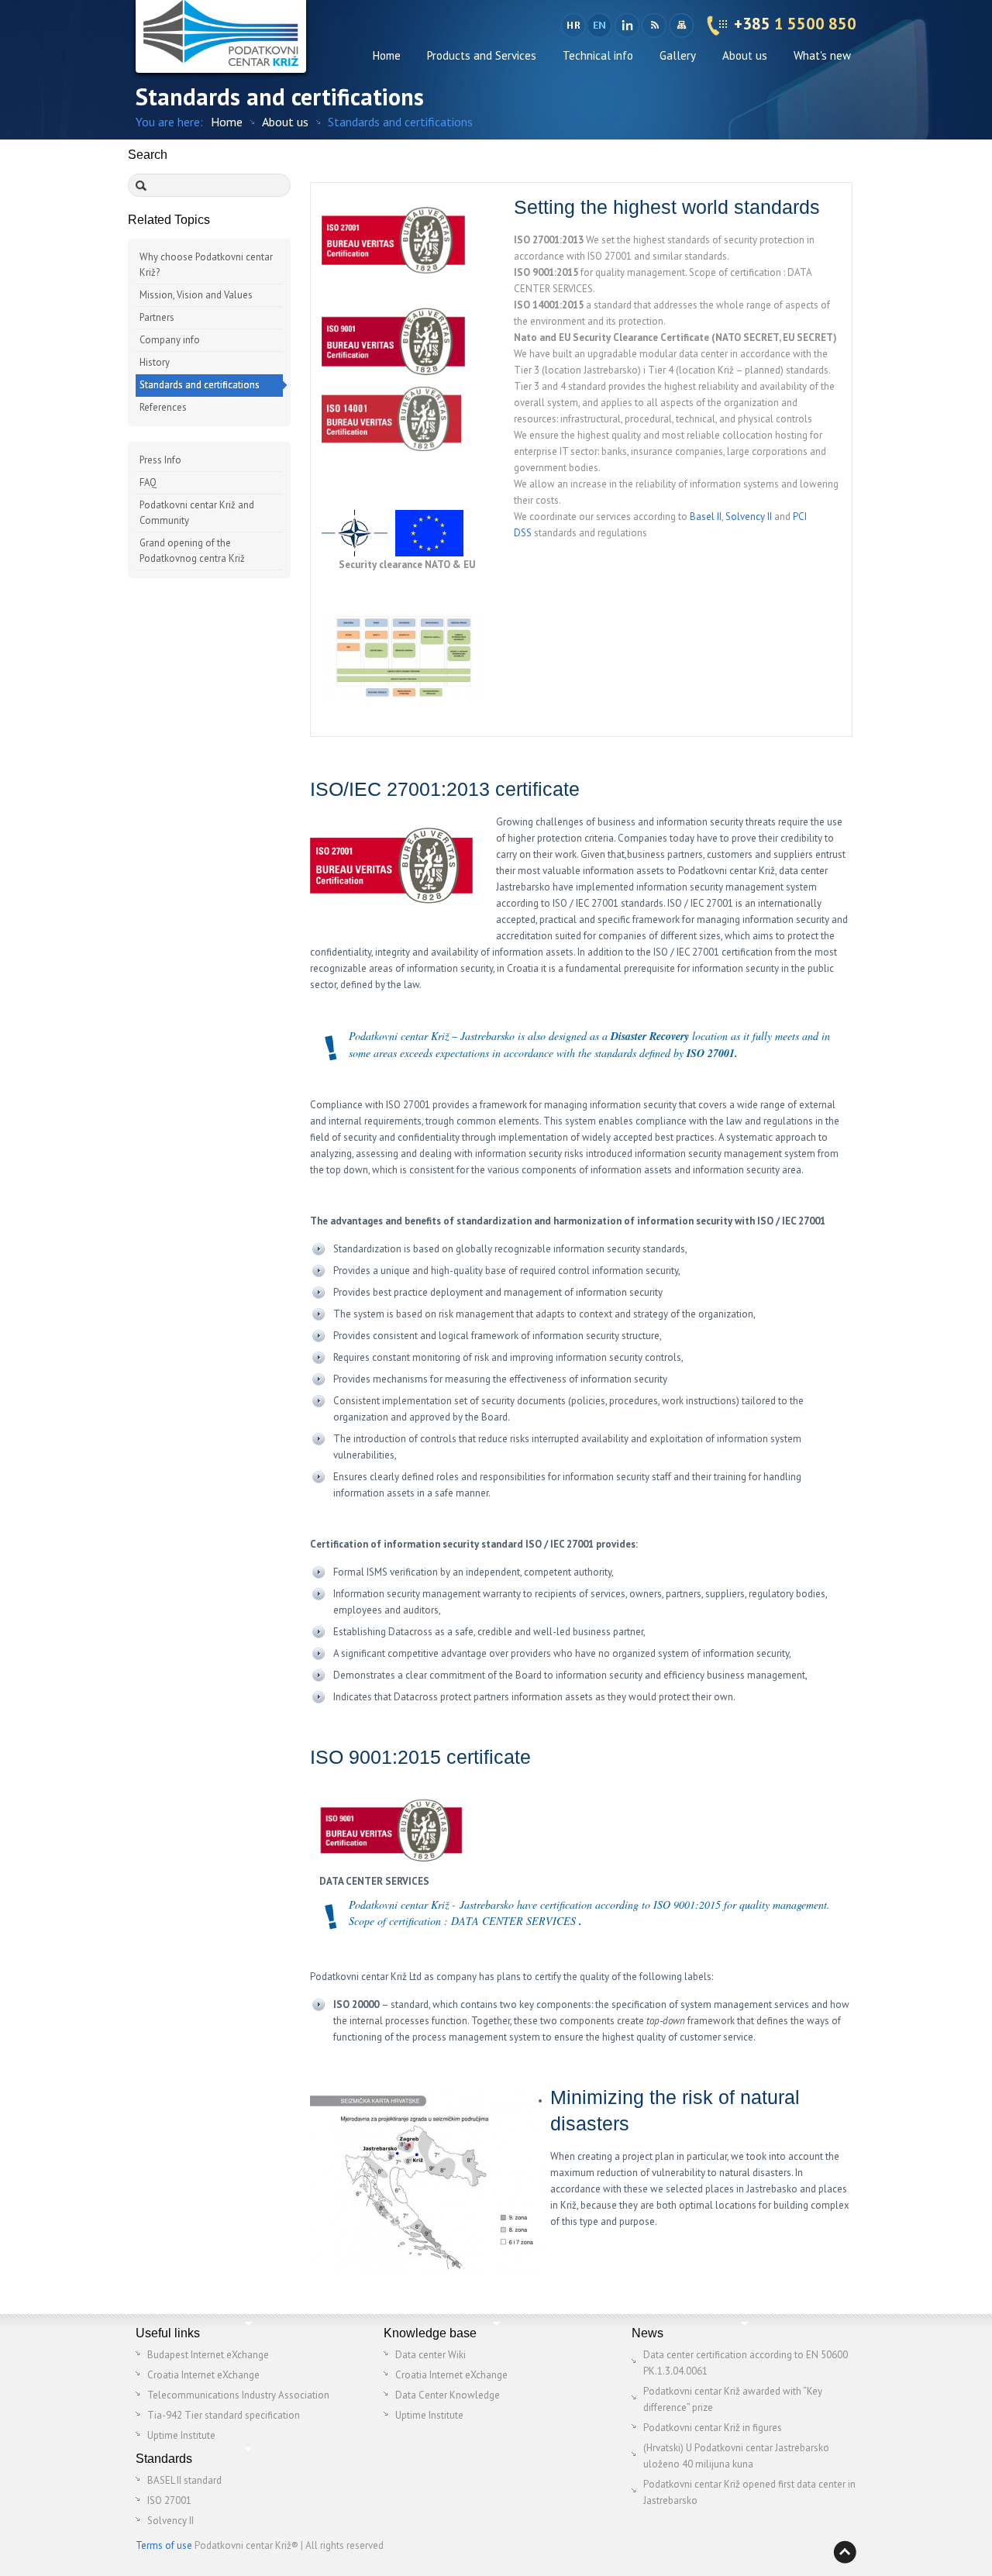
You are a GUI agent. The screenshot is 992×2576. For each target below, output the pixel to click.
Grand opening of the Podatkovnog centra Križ (192, 551)
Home (387, 55)
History (155, 362)
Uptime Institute (181, 2435)
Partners (157, 317)
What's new (822, 55)
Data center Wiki (431, 2355)
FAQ (148, 482)
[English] (601, 26)
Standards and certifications (200, 385)
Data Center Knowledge (448, 2395)
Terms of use (164, 2545)
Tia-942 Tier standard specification (224, 2415)
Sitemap (681, 26)
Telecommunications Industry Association (238, 2395)
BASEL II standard (184, 2480)
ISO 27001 (169, 2500)
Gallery (678, 55)
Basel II (706, 517)
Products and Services (482, 55)
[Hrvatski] (573, 26)
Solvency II (749, 517)
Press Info (160, 460)
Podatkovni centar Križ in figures (713, 2428)
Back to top (845, 2552)
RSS (654, 26)
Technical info (598, 55)
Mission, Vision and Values (196, 295)
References (163, 407)
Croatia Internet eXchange (203, 2375)
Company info (170, 340)
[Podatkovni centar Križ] (221, 36)
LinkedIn (627, 26)
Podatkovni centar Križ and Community (197, 513)
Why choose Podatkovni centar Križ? (206, 265)
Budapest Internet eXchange (208, 2355)
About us (745, 55)
